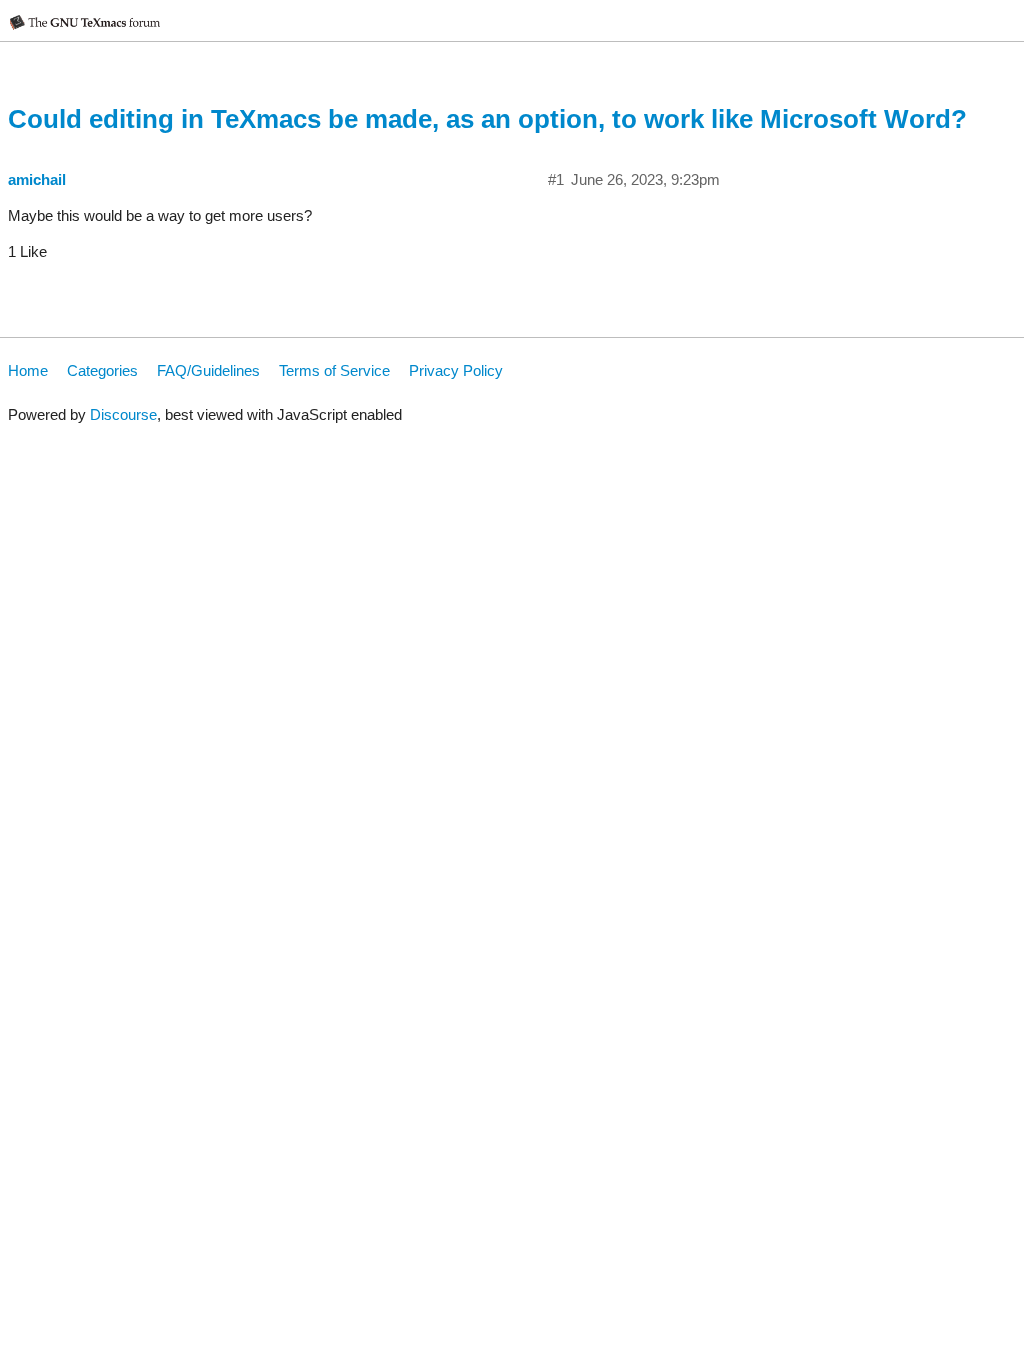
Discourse (123, 414)
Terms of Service (334, 370)
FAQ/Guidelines (208, 370)
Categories (102, 370)
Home (28, 370)
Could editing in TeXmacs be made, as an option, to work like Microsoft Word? (487, 119)
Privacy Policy (456, 370)
